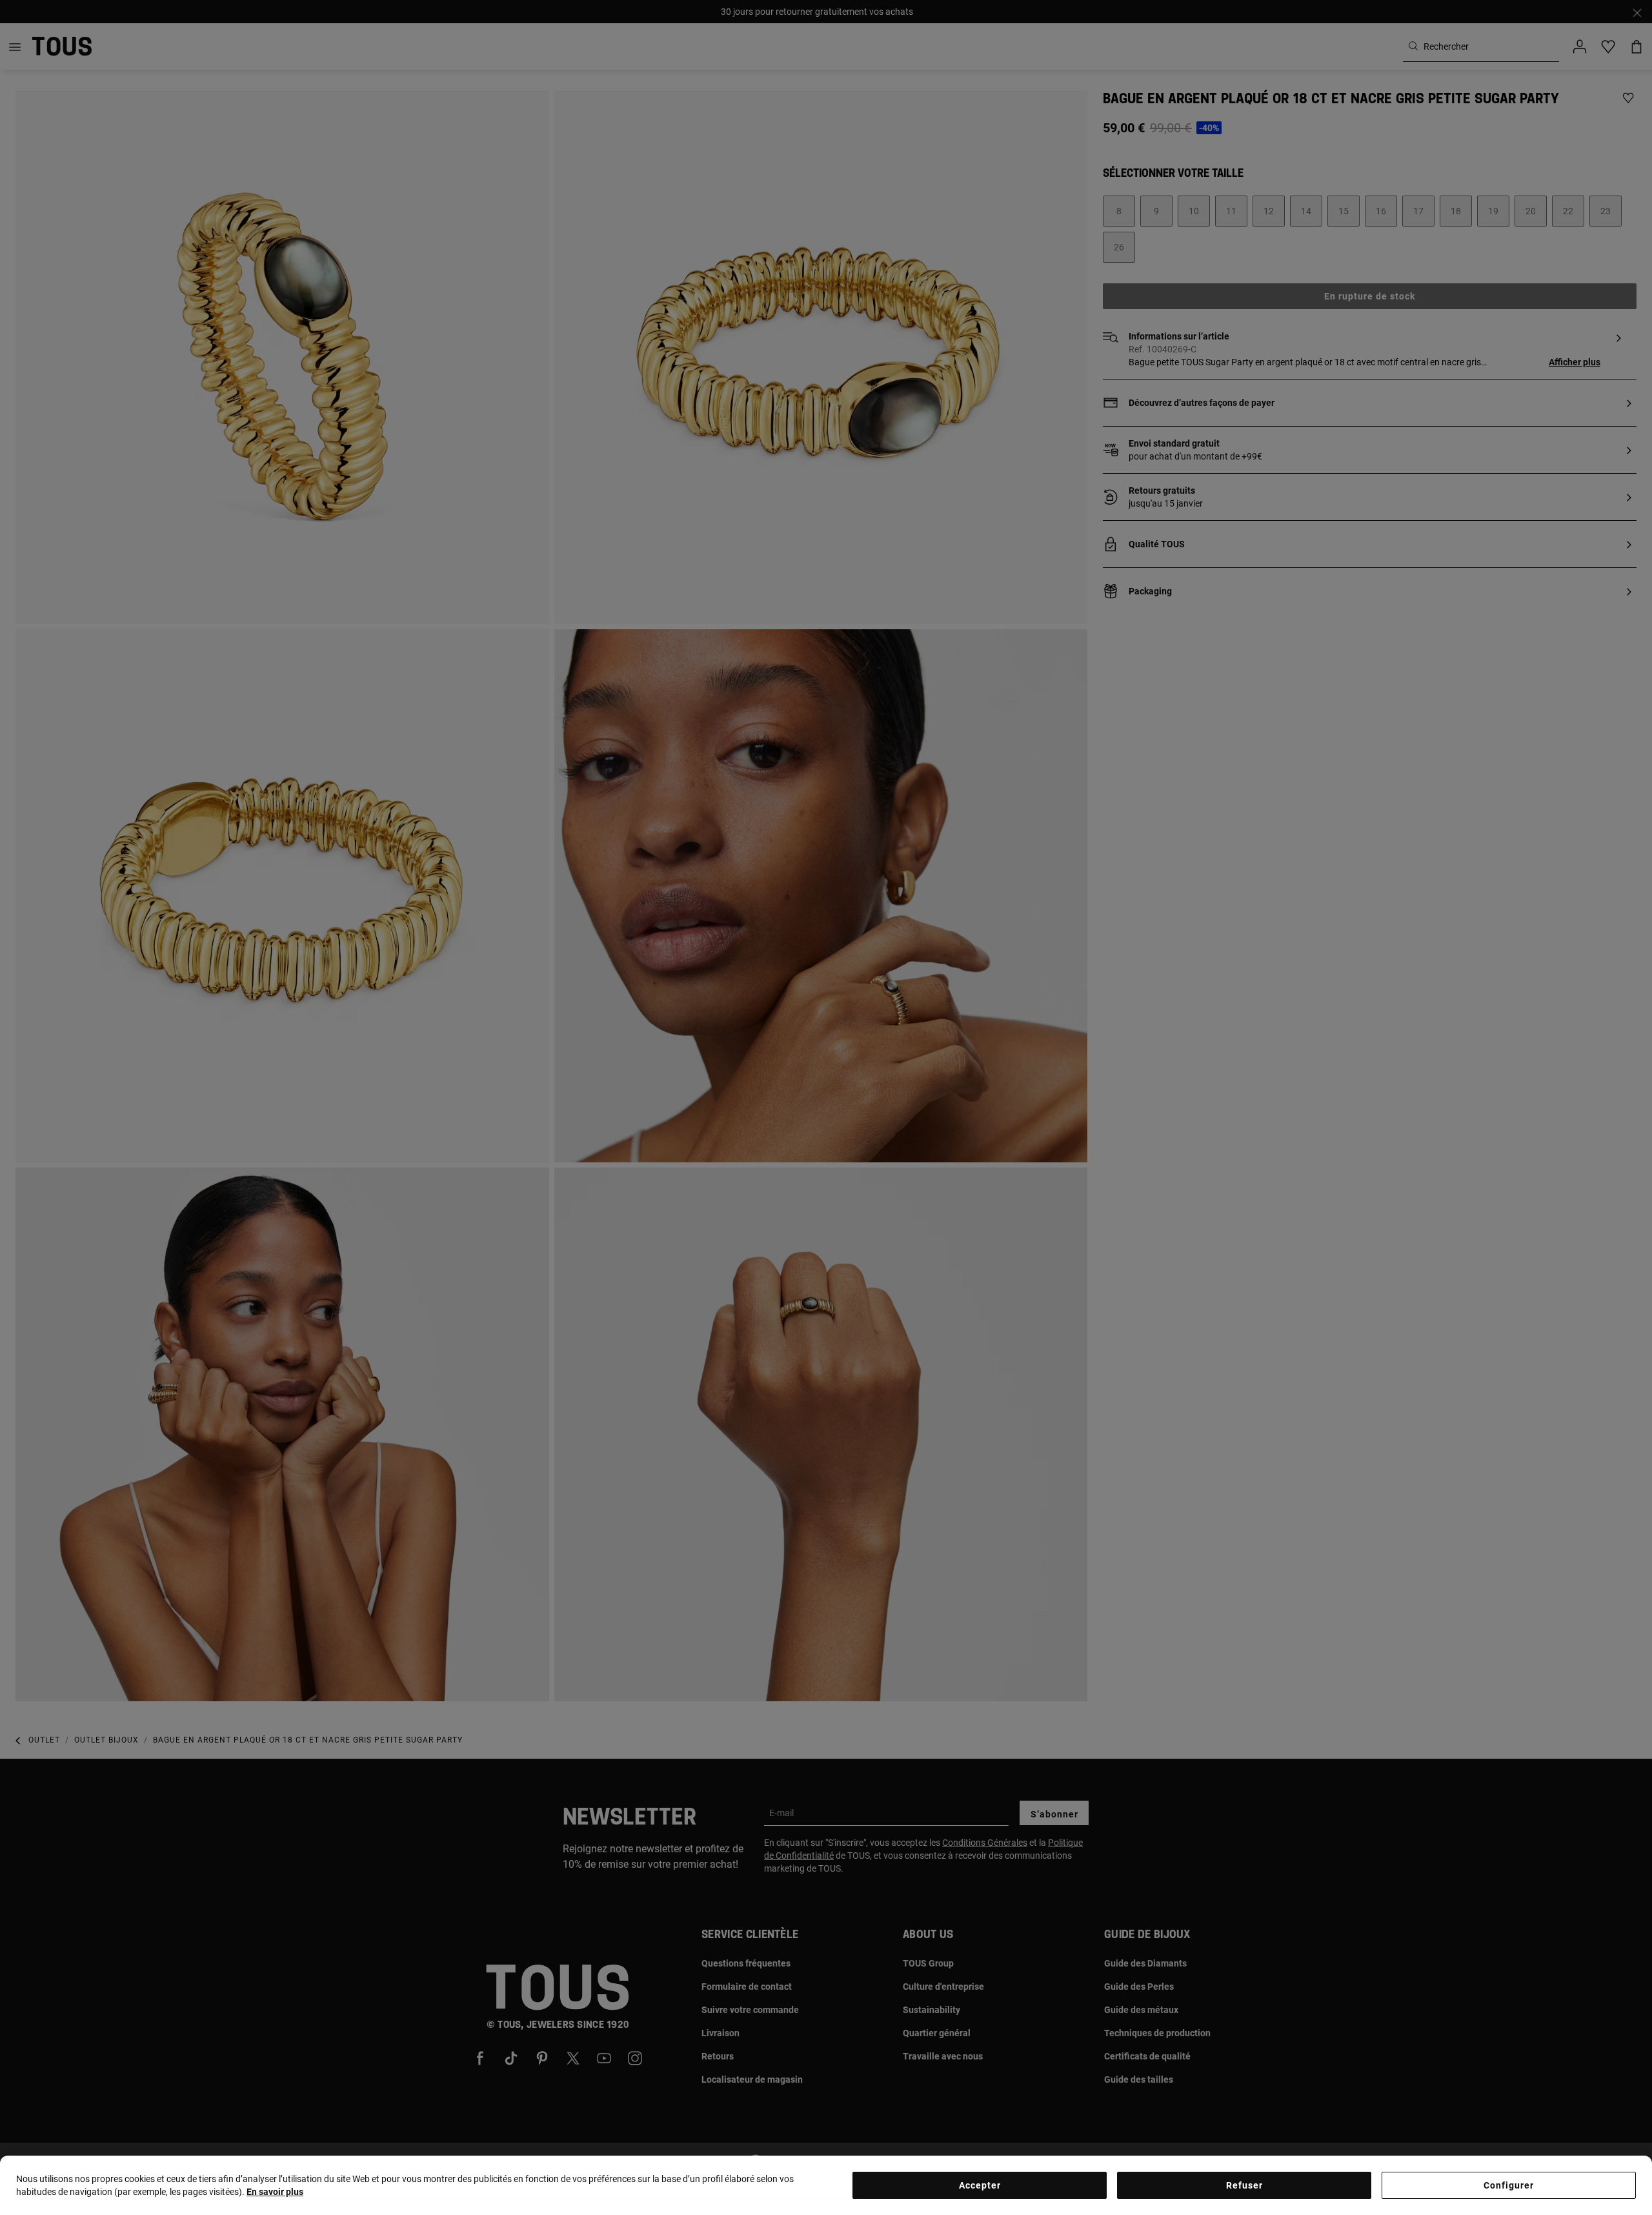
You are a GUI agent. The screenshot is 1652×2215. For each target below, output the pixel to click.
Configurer (1509, 2185)
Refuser (1244, 2185)
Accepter (980, 2185)
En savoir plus (275, 2192)
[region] (826, 2185)
